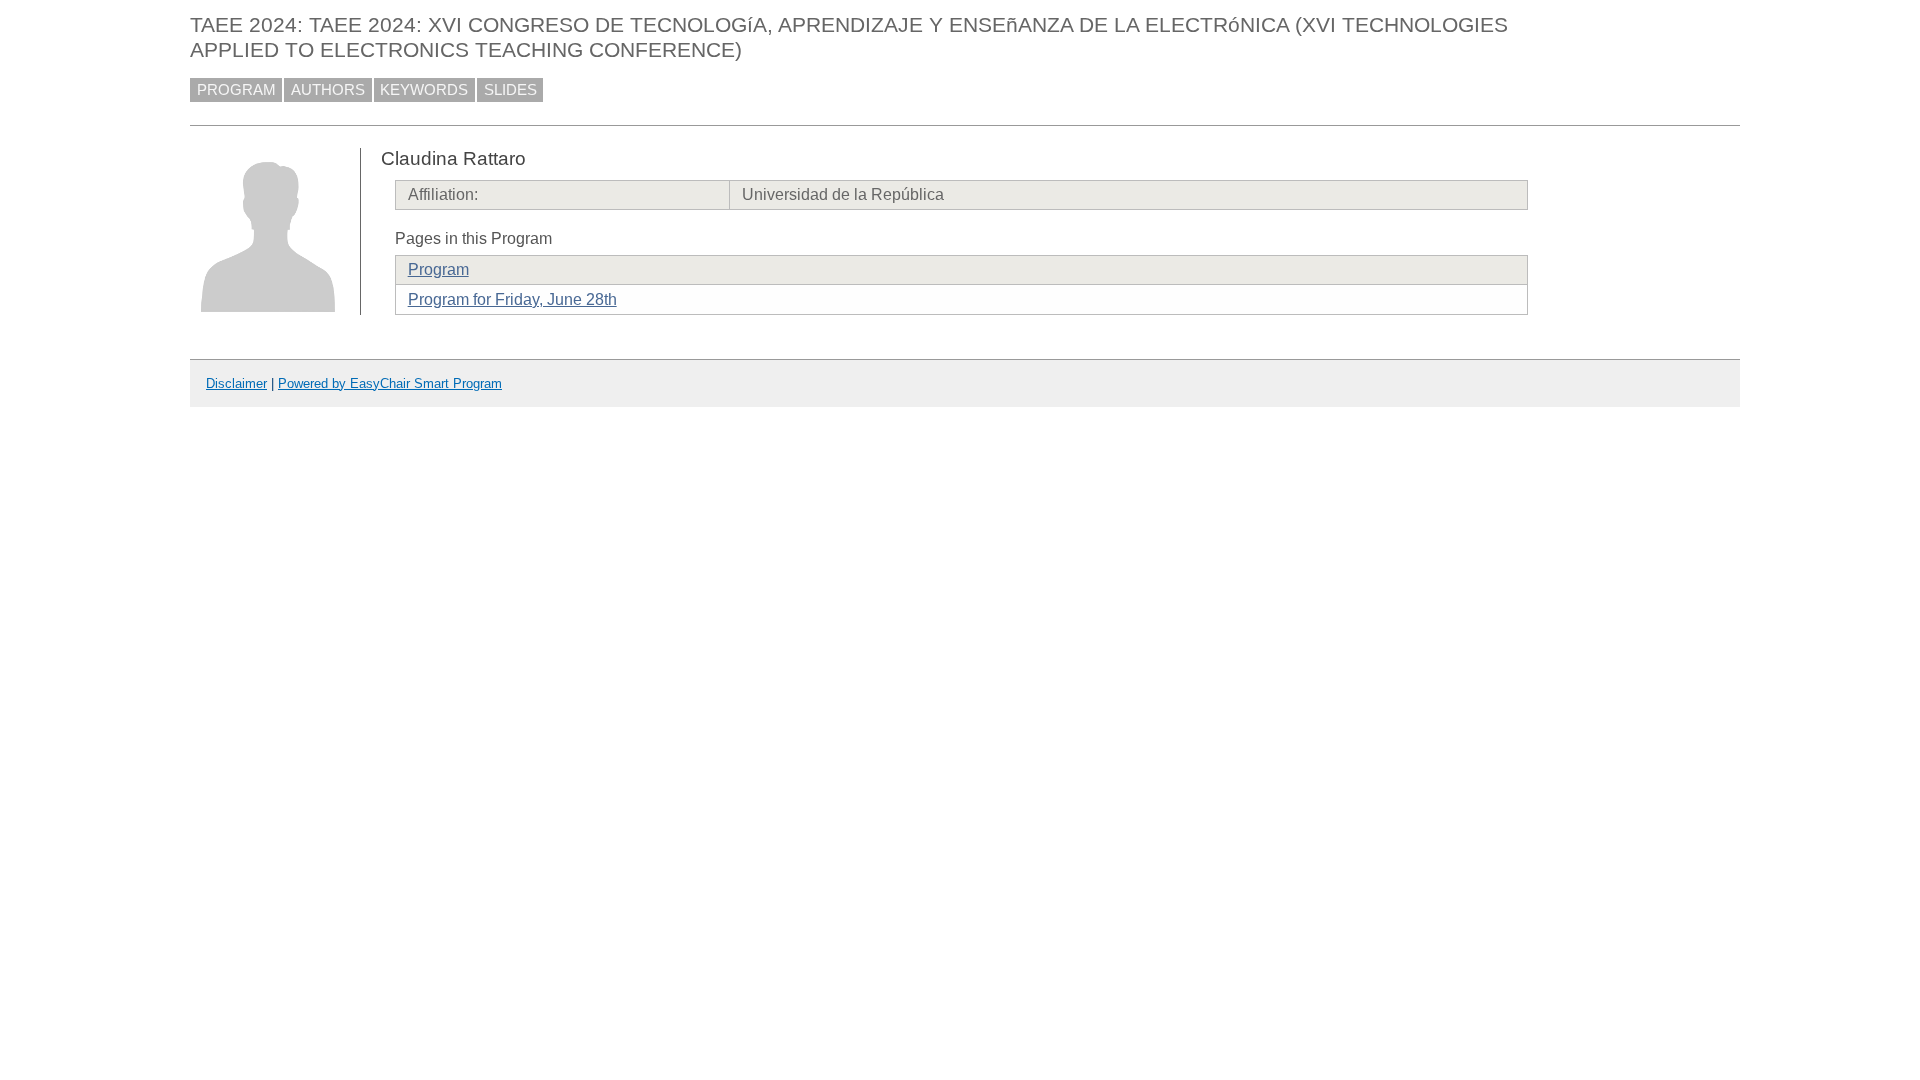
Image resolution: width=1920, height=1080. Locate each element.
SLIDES (510, 90)
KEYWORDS (424, 90)
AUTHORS (328, 90)
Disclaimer (236, 383)
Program (438, 269)
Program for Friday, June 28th (512, 299)
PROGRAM (236, 90)
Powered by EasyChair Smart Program (390, 383)
